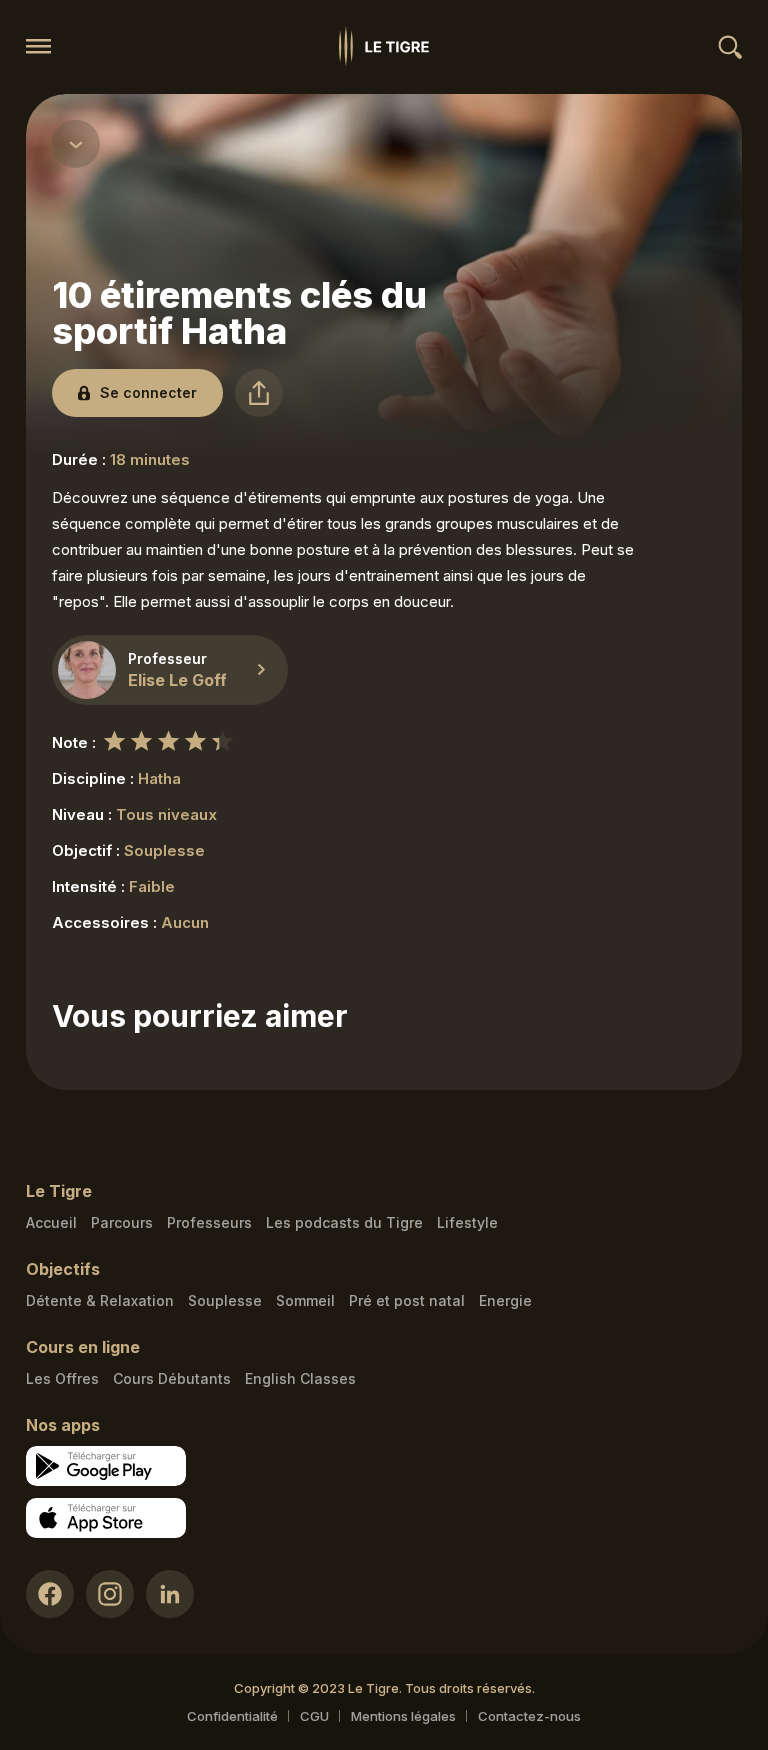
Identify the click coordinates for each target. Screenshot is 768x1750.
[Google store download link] (106, 1466)
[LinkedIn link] (170, 1594)
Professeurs (209, 1222)
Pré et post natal (407, 1300)
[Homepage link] (384, 46)
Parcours (122, 1222)
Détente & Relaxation (100, 1300)
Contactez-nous (529, 1716)
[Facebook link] (50, 1594)
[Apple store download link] (106, 1518)
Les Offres (62, 1378)
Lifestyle (467, 1222)
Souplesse (225, 1300)
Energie (505, 1300)
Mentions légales (403, 1716)
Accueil (51, 1222)
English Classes (300, 1378)
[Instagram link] (110, 1594)
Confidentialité (232, 1716)
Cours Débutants (172, 1378)
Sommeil (305, 1300)
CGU (314, 1716)
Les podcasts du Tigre (344, 1222)
